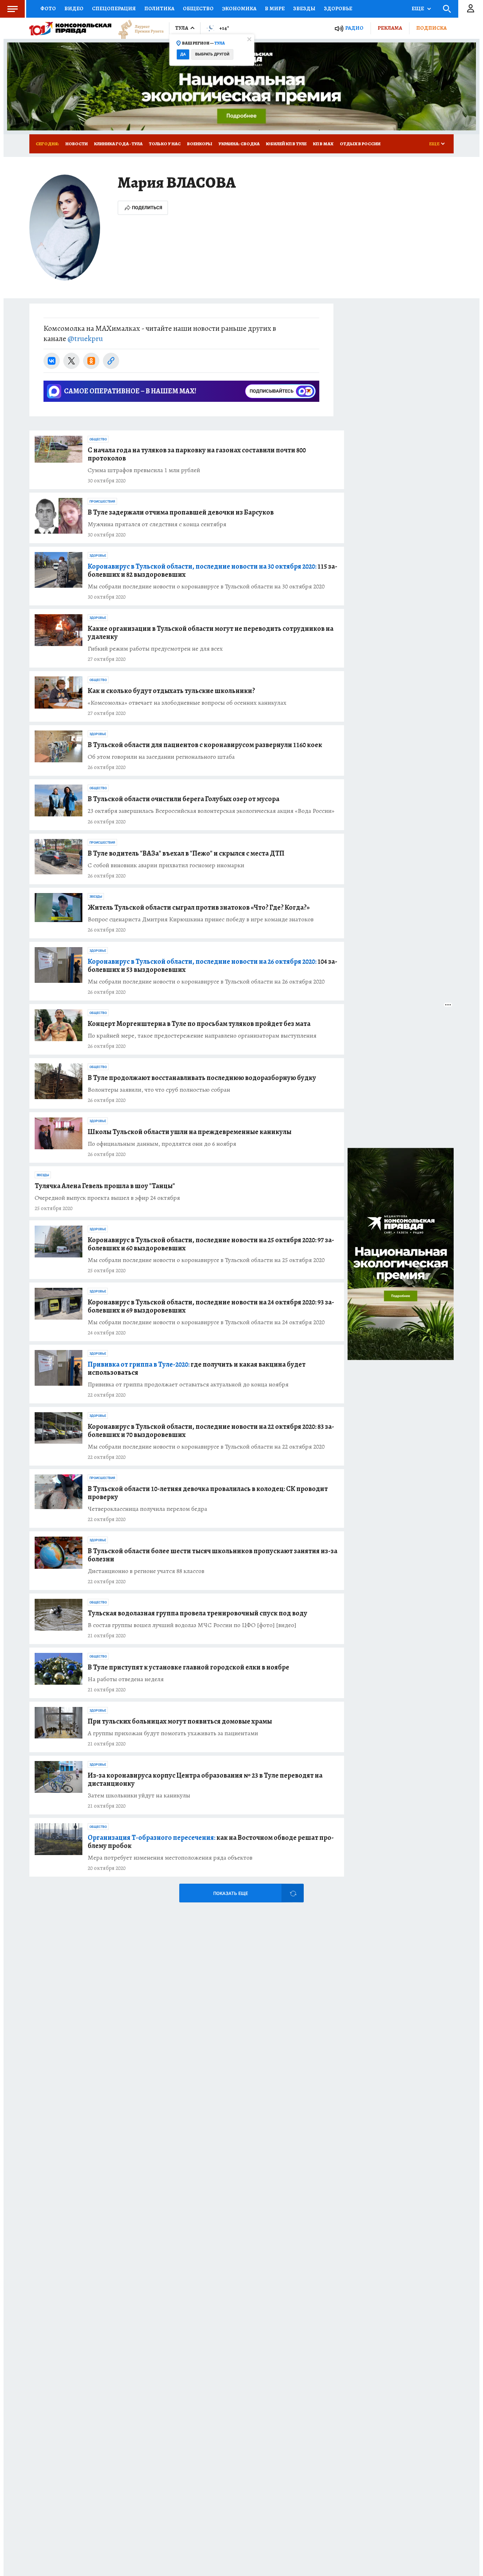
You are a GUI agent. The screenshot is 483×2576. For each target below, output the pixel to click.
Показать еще (231, 1893)
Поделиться (147, 208)
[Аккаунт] (471, 9)
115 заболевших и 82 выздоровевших (213, 570)
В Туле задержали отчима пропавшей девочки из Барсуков (181, 512)
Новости (77, 144)
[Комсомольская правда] (70, 28)
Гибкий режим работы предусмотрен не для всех (155, 649)
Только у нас (165, 144)
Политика (159, 8)
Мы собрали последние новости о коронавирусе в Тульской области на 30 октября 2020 (206, 586)
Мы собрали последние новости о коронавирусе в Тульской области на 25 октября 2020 (206, 1260)
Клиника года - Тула (118, 144)
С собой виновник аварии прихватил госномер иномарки (166, 865)
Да (183, 54)
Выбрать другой (212, 54)
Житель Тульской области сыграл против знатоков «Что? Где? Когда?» (199, 907)
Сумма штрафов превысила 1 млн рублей (144, 470)
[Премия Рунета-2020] (138, 28)
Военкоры (200, 144)
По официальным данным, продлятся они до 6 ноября (162, 1144)
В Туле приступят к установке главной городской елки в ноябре (188, 1667)
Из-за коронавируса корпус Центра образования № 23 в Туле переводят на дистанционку (205, 1779)
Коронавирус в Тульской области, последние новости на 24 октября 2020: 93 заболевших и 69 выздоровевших (211, 1306)
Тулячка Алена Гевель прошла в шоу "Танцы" (105, 1186)
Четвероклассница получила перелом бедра (147, 1509)
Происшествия (102, 501)
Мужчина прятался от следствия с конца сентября (157, 524)
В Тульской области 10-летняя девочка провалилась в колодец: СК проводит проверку (208, 1493)
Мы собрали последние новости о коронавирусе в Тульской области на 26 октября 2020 (206, 982)
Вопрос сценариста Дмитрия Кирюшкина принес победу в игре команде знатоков (201, 919)
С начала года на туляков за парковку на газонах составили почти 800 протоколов (197, 454)
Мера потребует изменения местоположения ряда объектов (170, 1858)
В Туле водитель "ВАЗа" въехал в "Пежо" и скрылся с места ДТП (186, 853)
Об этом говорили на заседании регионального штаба (161, 757)
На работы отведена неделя (126, 1679)
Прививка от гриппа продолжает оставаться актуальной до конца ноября (188, 1384)
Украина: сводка (239, 144)
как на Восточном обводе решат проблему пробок (211, 1842)
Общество (198, 8)
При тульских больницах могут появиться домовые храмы (180, 1721)
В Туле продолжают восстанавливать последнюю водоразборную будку (202, 1078)
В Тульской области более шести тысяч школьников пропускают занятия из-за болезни (213, 1555)
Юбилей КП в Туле (286, 144)
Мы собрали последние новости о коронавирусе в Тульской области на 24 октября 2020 (206, 1322)
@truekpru (85, 339)
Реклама (390, 28)
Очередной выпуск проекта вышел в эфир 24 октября (107, 1198)
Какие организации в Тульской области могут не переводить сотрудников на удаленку (211, 633)
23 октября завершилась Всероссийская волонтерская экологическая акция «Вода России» (211, 811)
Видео (74, 8)
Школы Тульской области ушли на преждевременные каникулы (190, 1132)
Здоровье (338, 8)
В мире (275, 8)
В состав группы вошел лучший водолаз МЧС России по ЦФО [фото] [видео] (192, 1625)
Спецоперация (114, 8)
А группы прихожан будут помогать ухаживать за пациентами (173, 1733)
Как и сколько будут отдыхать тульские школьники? (171, 691)
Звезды (304, 8)
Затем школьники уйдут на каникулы (139, 1795)
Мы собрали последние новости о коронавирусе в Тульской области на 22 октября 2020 (206, 1447)
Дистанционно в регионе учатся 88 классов (146, 1571)
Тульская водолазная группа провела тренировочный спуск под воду (197, 1613)
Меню (12, 9)
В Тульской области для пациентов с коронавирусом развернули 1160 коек (205, 745)
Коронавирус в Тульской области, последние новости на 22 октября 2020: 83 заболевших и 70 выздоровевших (211, 1431)
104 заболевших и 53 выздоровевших (213, 966)
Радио (354, 28)
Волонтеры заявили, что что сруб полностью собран (159, 1090)
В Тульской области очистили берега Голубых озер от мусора (184, 799)
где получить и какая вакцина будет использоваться (197, 1368)
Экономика (239, 8)
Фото (48, 8)
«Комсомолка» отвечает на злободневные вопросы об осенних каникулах (187, 703)
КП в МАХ (323, 144)
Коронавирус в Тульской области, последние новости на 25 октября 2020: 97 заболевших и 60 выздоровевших (211, 1244)
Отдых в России (360, 144)
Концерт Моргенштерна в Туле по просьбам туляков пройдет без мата (199, 1024)
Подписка (431, 28)
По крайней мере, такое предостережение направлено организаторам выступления (202, 1036)
